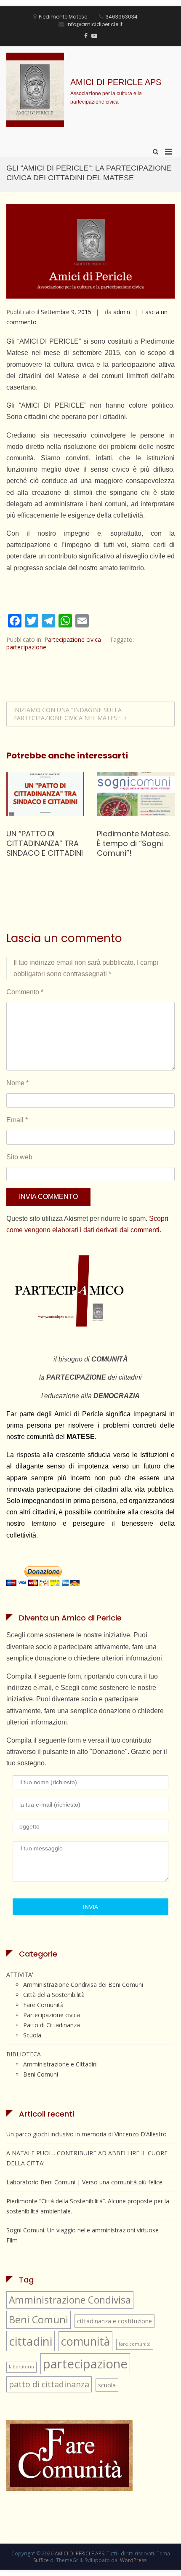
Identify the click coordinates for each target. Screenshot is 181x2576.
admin (122, 312)
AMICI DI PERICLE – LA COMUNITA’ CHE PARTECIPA (134, 841)
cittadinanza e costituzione (114, 2321)
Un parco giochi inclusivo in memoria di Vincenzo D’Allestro (87, 2134)
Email (17, 1120)
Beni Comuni (41, 2074)
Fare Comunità (43, 2005)
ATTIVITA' (20, 1974)
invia (90, 1907)
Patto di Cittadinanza (52, 2025)
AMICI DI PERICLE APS (116, 82)
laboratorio (21, 2367)
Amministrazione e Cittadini (60, 2064)
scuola (107, 2385)
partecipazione (26, 647)
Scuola (32, 2035)
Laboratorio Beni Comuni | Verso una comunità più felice (84, 2182)
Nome (17, 1083)
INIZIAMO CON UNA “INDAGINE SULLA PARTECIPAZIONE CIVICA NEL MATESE (67, 714)
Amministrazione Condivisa (70, 2300)
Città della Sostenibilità (54, 1995)
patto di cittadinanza (49, 2384)
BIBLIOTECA (24, 2054)
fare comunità (135, 2344)
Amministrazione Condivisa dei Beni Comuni (83, 1985)
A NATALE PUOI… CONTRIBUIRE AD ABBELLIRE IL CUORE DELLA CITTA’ (87, 2158)
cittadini (31, 2341)
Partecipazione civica (73, 639)
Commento (25, 992)
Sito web (19, 1157)
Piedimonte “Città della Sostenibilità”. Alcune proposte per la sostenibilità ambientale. (88, 2206)
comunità (85, 2341)
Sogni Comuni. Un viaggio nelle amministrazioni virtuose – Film (39, 848)
